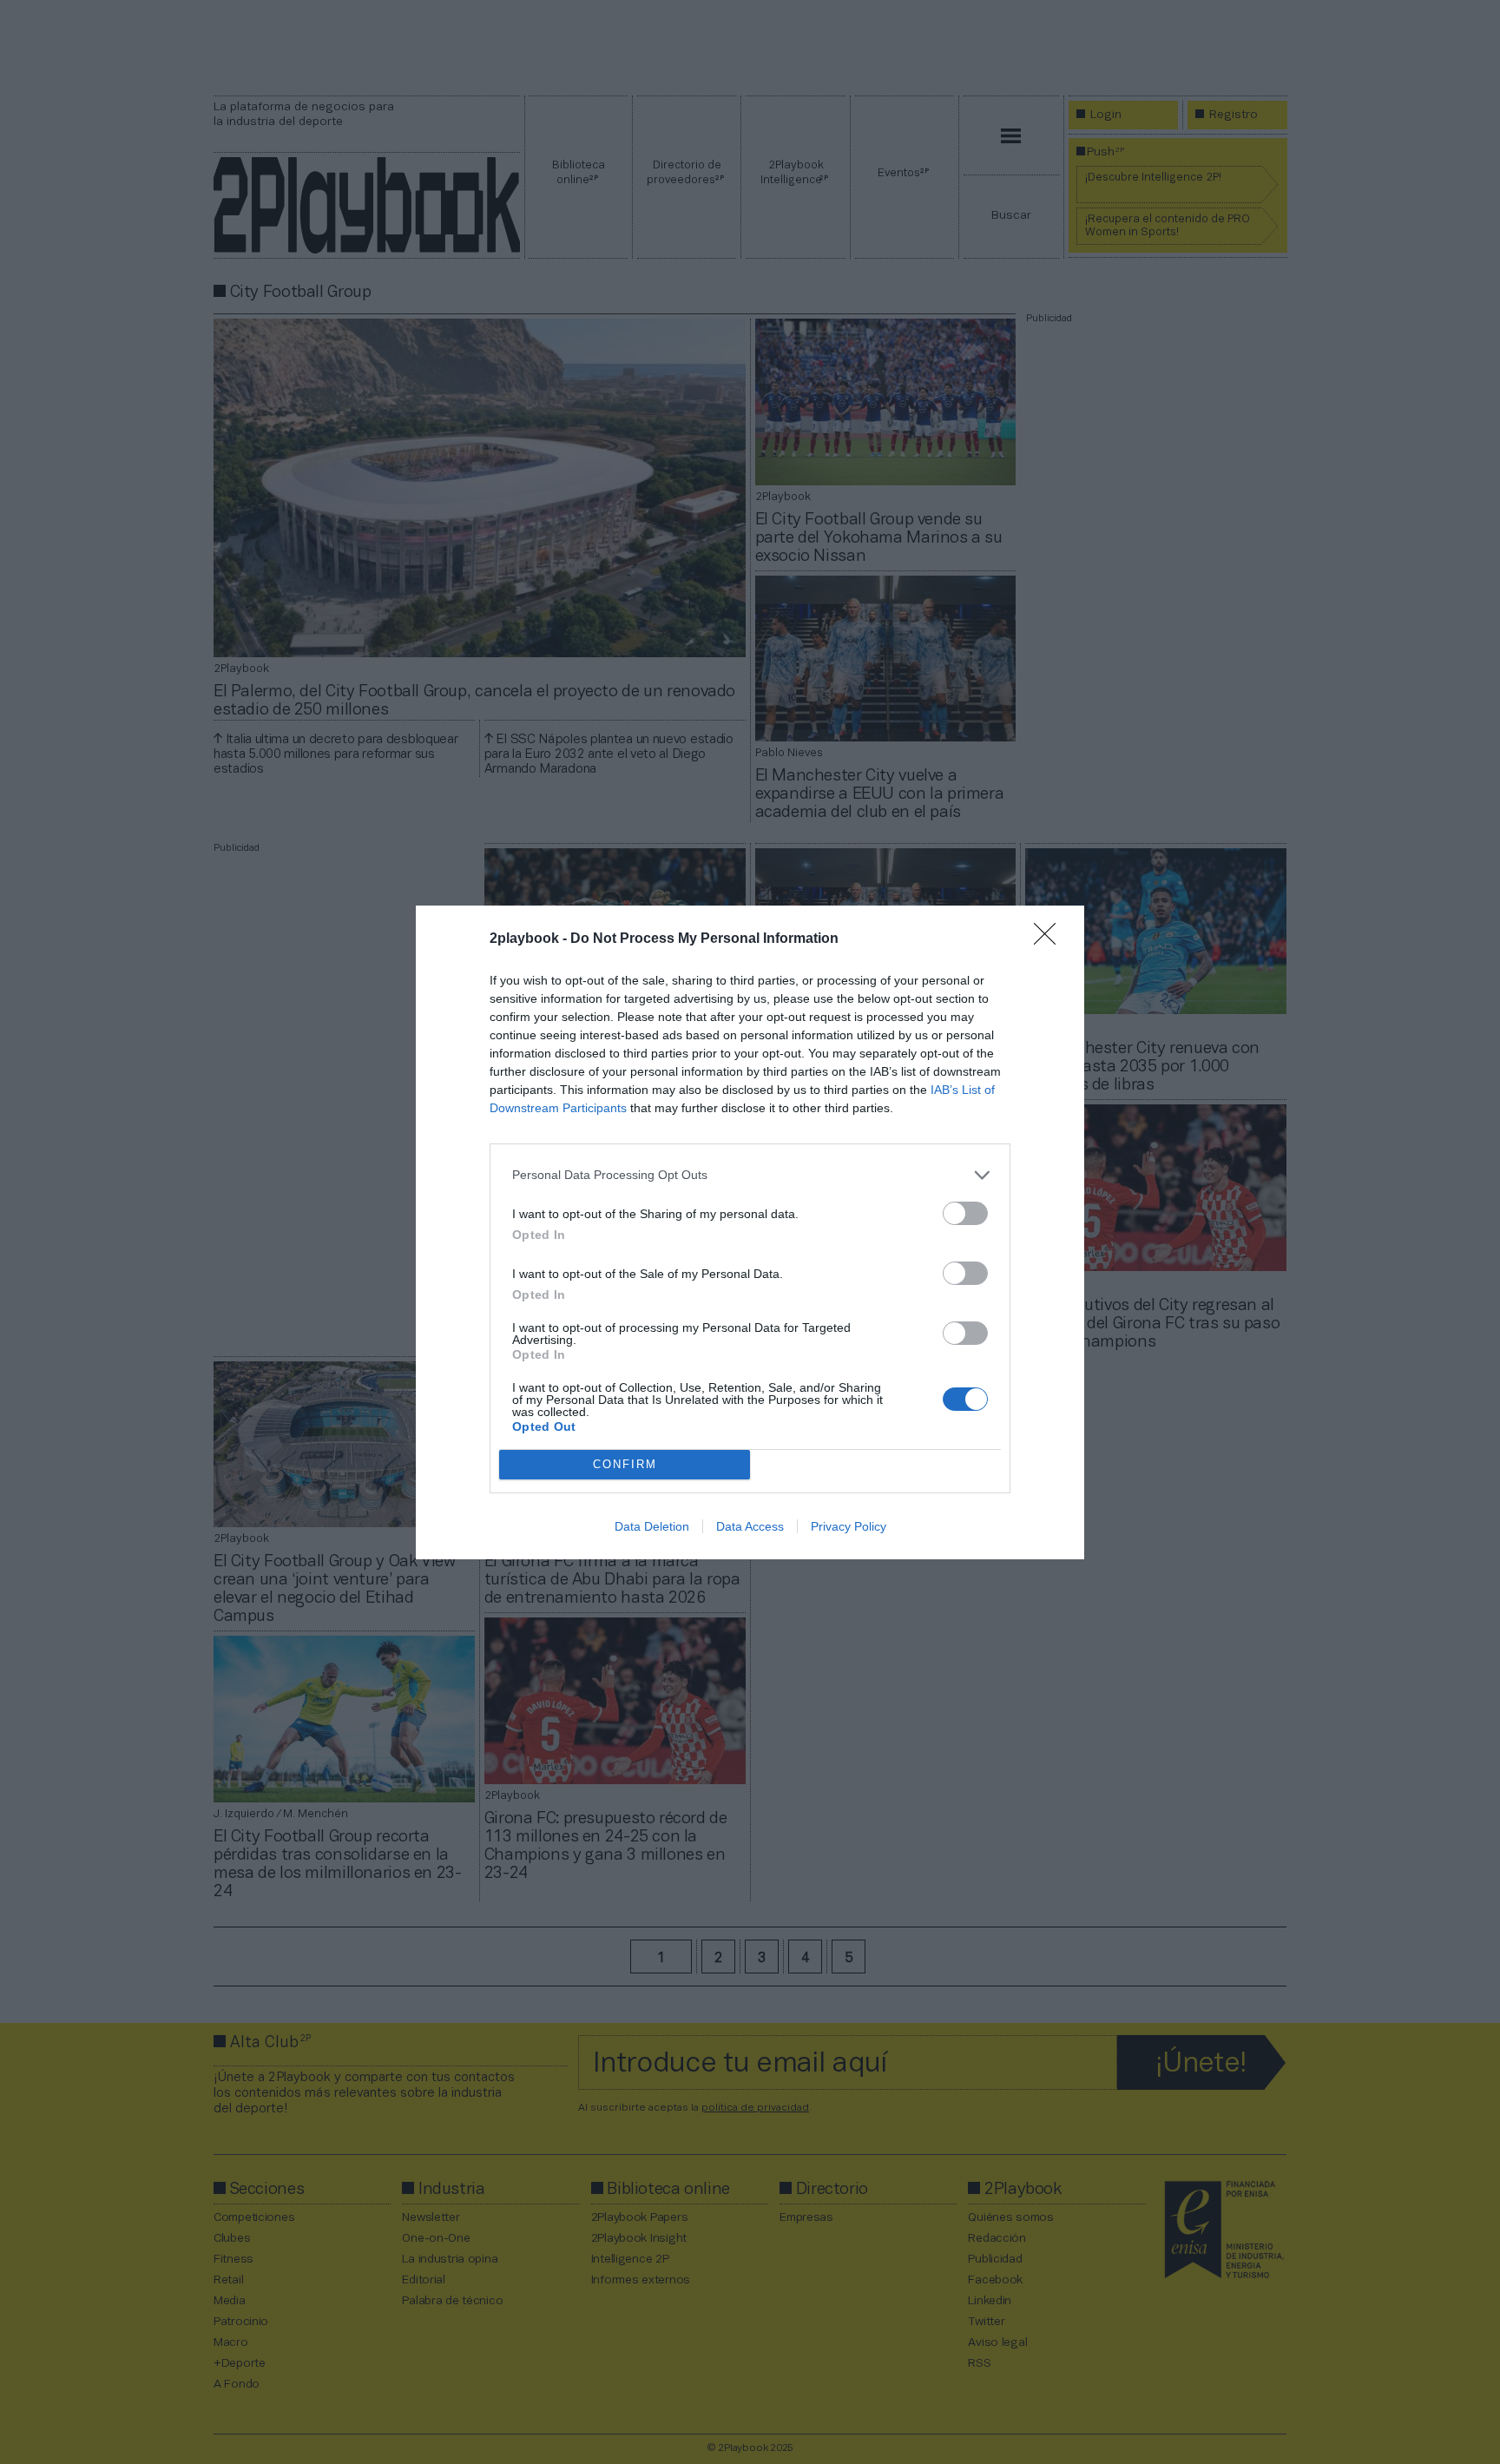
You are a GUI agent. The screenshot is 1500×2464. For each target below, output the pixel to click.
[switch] (965, 1213)
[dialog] (750, 1232)
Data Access (750, 1526)
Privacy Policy (849, 1526)
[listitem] (750, 1175)
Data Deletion (652, 1526)
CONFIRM (625, 1464)
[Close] (1050, 939)
